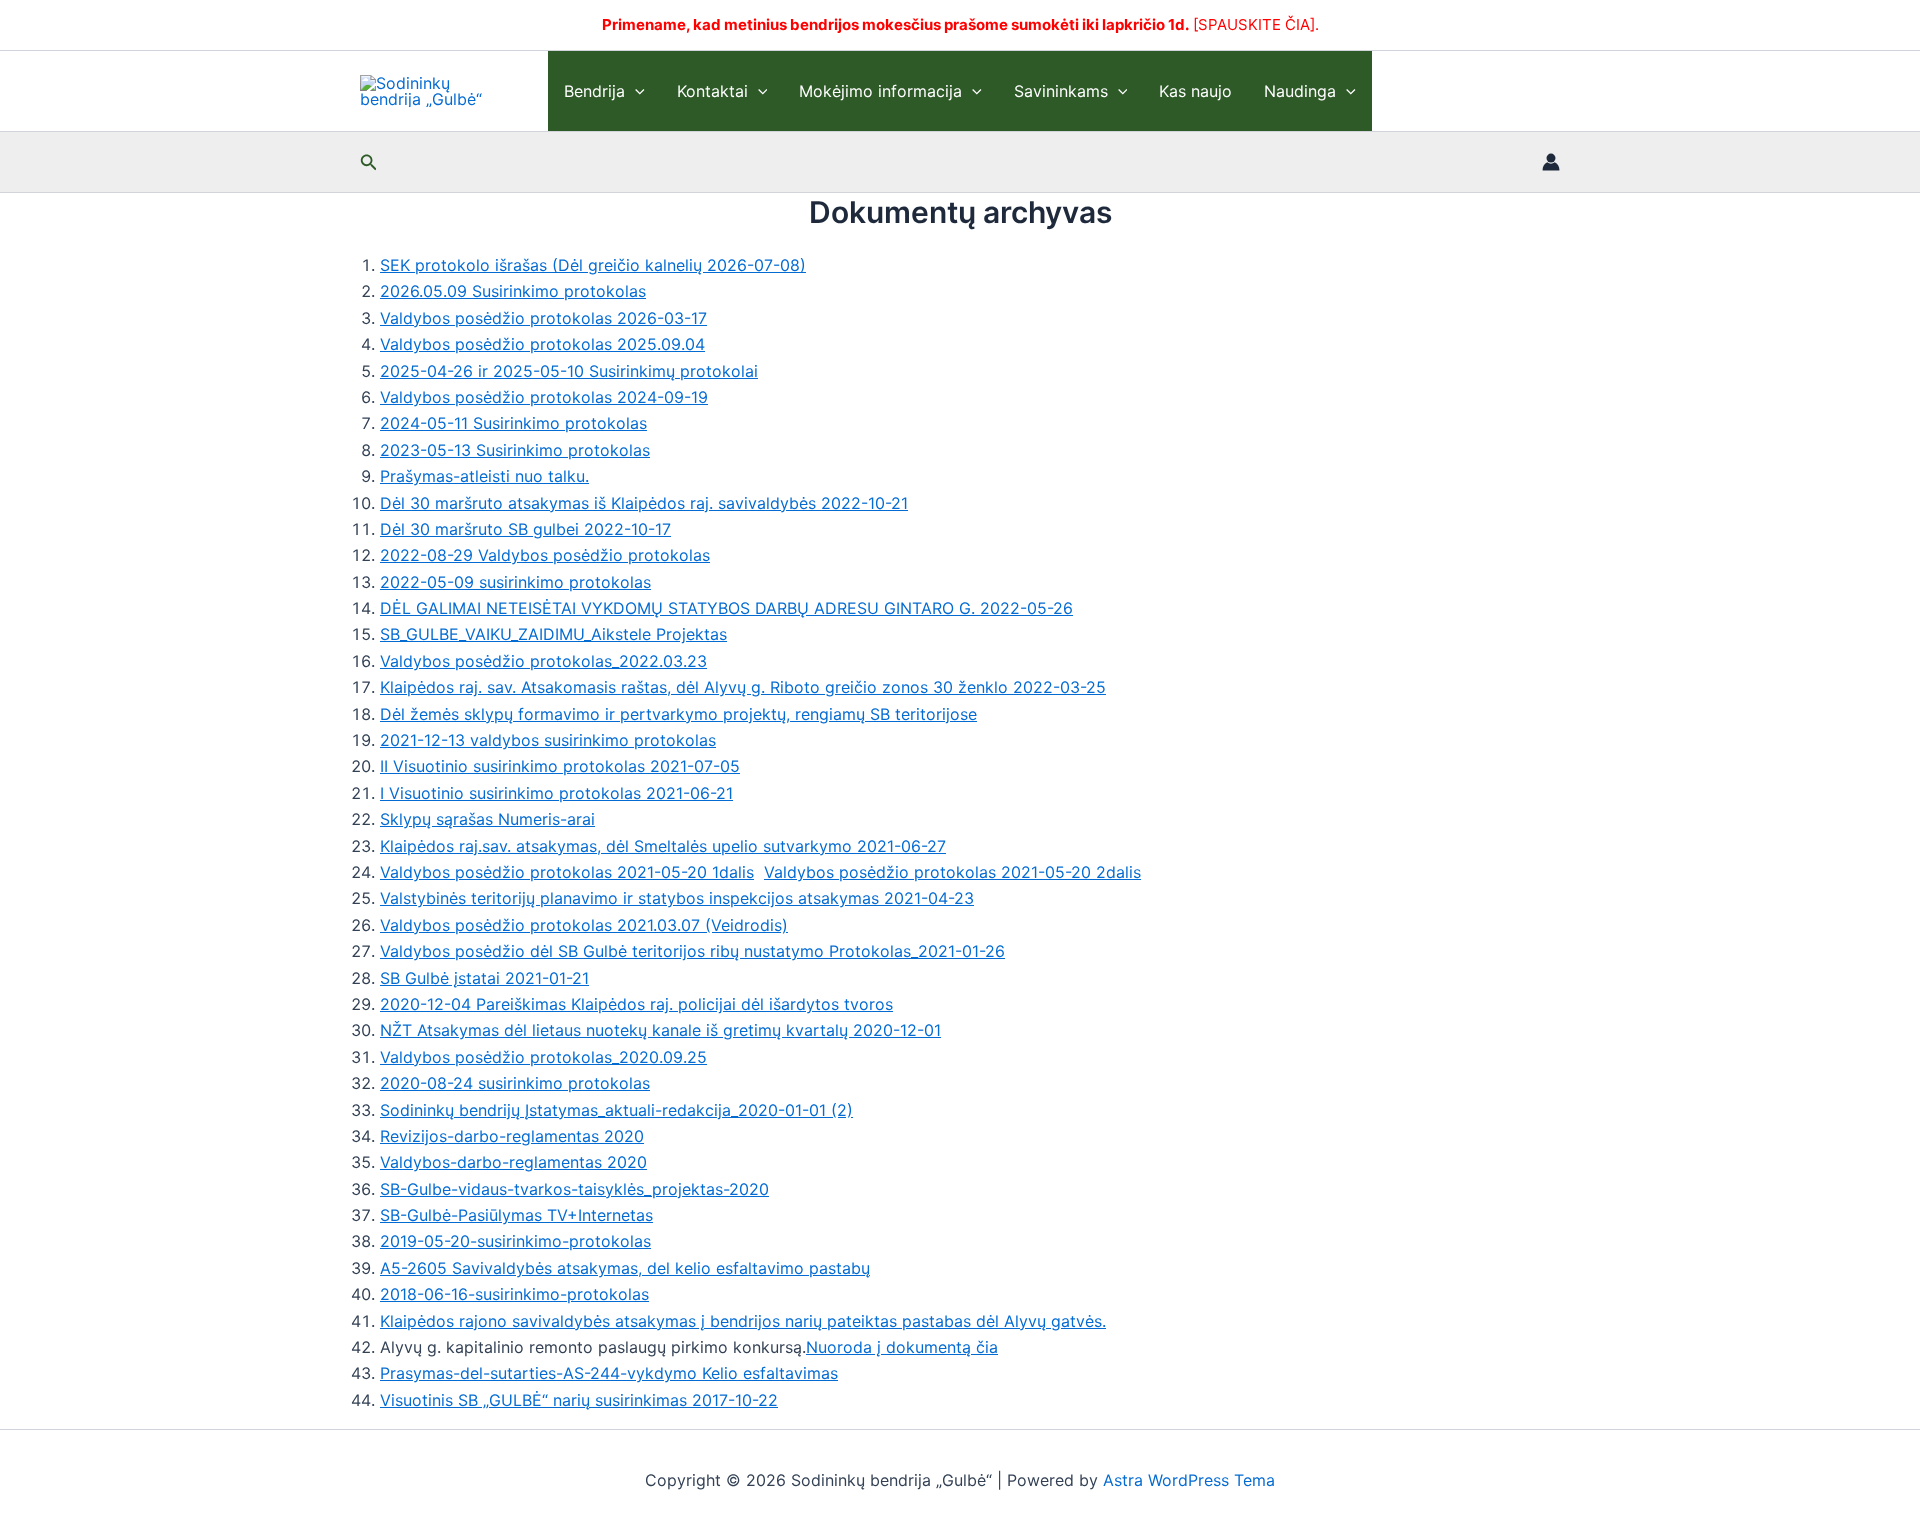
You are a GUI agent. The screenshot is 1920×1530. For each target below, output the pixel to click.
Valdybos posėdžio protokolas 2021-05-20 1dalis (567, 872)
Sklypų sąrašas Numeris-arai (487, 819)
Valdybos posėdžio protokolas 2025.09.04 (542, 344)
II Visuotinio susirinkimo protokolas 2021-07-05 (560, 766)
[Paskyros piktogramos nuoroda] (1551, 162)
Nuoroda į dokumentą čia (902, 1347)
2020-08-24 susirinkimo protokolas (515, 1083)
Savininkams (1061, 91)
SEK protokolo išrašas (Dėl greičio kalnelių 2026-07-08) (593, 265)
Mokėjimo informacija (880, 91)
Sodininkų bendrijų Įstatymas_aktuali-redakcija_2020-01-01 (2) (616, 1110)
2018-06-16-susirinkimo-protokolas (514, 1294)
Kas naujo (1195, 91)
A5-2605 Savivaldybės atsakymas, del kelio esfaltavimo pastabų (625, 1268)
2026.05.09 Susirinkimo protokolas (513, 291)
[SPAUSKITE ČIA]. (1256, 24)
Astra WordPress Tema (1189, 1480)
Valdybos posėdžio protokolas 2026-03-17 (543, 318)
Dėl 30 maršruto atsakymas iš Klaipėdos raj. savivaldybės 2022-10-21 (644, 503)
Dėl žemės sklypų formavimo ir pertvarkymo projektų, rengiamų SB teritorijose (678, 714)
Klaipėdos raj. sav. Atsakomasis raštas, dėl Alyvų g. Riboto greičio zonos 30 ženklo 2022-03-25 (743, 687)
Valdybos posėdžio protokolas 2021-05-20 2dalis (952, 872)
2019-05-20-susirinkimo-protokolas (515, 1241)
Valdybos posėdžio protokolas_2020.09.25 (543, 1057)
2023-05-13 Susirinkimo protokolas (515, 450)
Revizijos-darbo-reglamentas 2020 (512, 1136)
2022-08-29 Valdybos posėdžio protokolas (545, 555)
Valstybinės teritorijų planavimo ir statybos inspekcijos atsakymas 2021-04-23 (677, 898)
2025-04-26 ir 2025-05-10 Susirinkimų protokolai (569, 371)
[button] (635, 91)
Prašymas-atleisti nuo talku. (484, 476)
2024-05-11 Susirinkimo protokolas (513, 423)
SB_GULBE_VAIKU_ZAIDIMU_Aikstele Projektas (553, 634)
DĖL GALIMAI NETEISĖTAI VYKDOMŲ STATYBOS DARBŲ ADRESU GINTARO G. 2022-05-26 (726, 608)
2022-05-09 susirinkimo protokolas (515, 582)
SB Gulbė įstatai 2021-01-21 (484, 978)
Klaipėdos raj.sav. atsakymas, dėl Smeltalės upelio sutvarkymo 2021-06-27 (663, 846)
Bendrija (594, 91)
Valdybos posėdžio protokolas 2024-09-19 (544, 397)
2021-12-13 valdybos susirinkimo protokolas (548, 740)
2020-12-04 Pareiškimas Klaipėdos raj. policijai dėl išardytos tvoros (636, 1004)
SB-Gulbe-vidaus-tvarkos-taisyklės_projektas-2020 (574, 1189)
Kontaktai (712, 91)
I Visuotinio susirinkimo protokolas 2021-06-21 (556, 793)
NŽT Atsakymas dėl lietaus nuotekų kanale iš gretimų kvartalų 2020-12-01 (660, 1030)
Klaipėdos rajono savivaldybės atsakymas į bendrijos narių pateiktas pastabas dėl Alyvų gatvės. (743, 1321)
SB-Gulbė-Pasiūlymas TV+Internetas (516, 1215)
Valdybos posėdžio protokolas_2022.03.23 (543, 661)
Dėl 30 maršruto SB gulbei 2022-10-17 (525, 529)
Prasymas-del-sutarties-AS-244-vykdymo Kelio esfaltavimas (609, 1373)
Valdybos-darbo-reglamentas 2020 (513, 1162)
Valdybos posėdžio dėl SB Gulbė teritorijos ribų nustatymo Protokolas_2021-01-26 (692, 951)
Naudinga (1300, 91)
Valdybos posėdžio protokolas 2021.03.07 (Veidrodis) (584, 925)
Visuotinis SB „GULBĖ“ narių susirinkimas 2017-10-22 (579, 1400)
